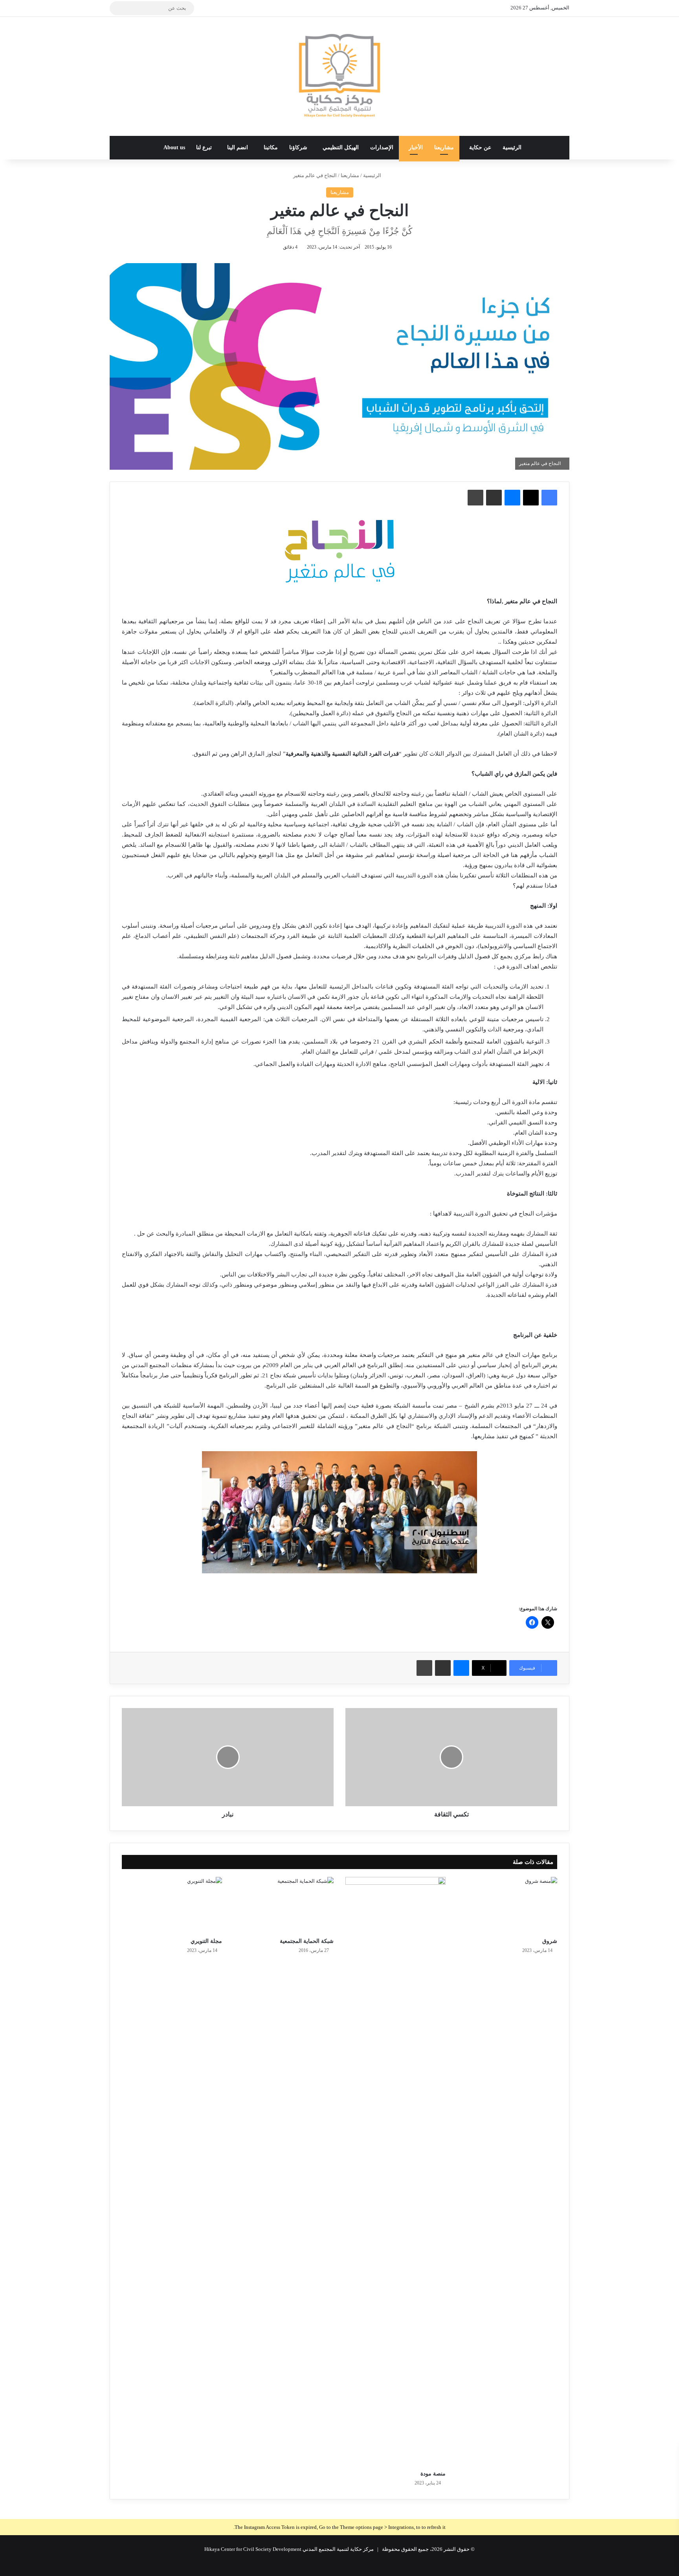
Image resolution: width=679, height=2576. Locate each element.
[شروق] (507, 1905)
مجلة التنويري (206, 1941)
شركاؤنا (298, 147)
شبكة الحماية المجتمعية (307, 1941)
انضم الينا (238, 147)
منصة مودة (433, 2474)
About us (174, 147)
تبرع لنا (204, 147)
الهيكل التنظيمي (341, 147)
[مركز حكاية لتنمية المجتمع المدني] (339, 76)
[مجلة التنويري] (172, 1905)
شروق (549, 1941)
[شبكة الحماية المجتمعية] (284, 1905)
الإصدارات (382, 147)
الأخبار (416, 147)
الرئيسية (512, 147)
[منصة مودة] (395, 2171)
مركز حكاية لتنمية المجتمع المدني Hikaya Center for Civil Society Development (289, 2549)
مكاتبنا (271, 147)
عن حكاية (480, 147)
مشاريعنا (444, 147)
